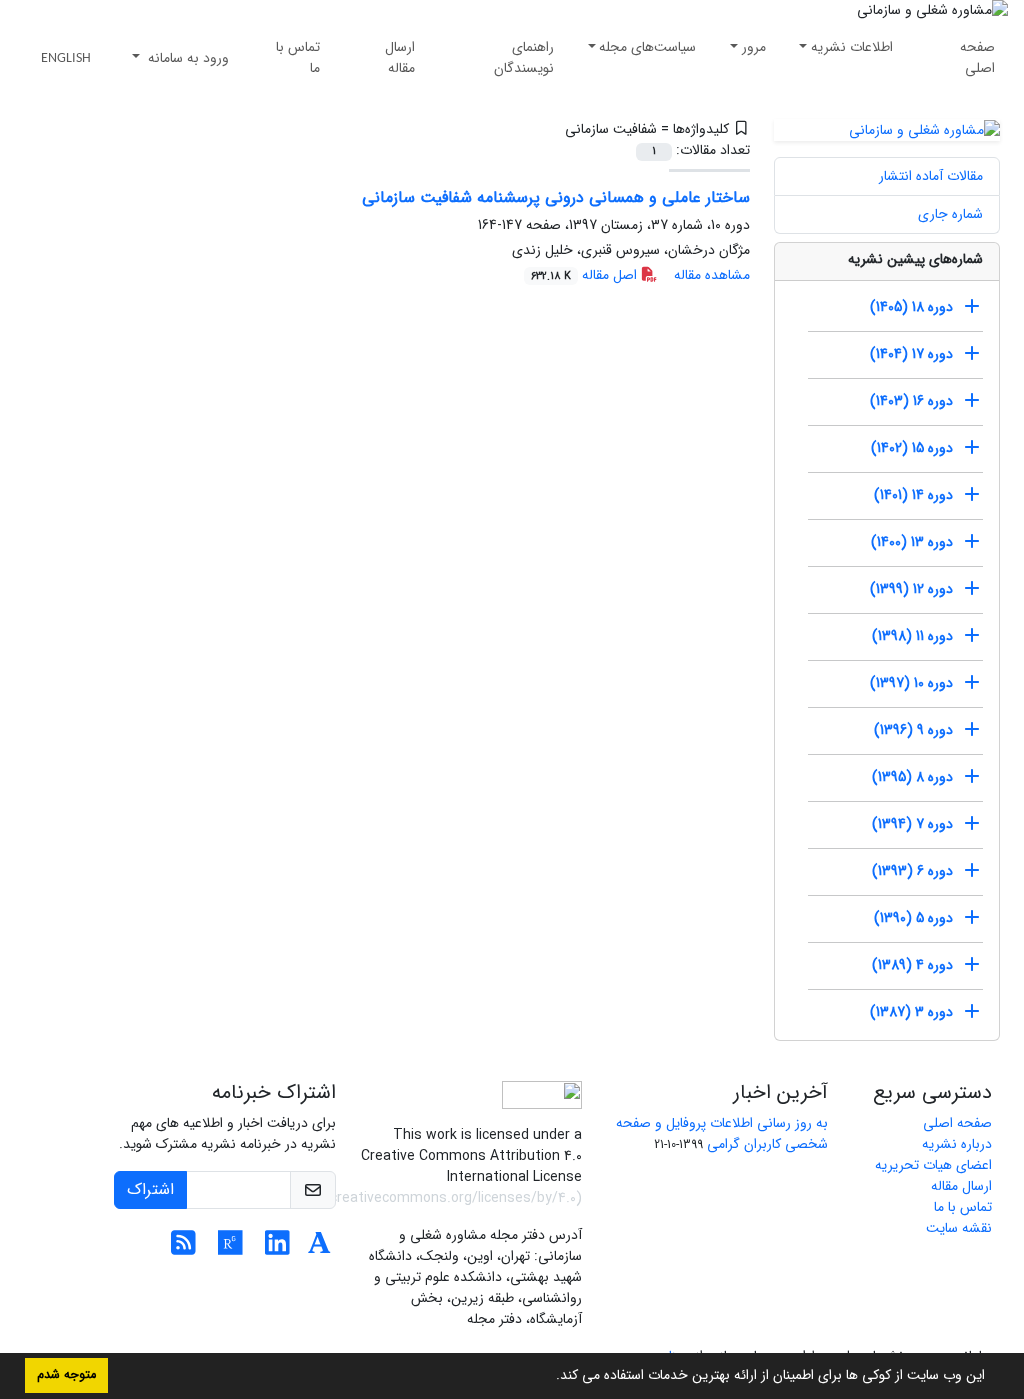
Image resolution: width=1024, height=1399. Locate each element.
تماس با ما (298, 57)
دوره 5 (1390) (913, 918)
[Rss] (183, 1249)
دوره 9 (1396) (913, 730)
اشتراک (150, 1189)
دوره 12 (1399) (911, 589)
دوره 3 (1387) (911, 1012)
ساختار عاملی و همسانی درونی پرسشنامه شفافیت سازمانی (556, 197)
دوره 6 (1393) (912, 871)
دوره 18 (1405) (911, 307)
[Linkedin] (277, 1249)
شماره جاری (950, 214)
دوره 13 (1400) (912, 542)
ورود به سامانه (186, 58)
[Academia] (319, 1249)
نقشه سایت (959, 1228)
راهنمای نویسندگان (524, 57)
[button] (549, 1377)
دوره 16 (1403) (911, 401)
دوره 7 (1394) (912, 824)
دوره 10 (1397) (911, 683)
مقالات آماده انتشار (931, 176)
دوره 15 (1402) (912, 448)
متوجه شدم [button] (66, 1375)
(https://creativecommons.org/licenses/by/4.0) (427, 1198)
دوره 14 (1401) (913, 495)
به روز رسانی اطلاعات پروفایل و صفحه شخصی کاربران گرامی (722, 1133)
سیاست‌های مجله (647, 47)
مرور (754, 47)
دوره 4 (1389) (912, 965)
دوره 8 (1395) (912, 777)
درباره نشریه (957, 1144)
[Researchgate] (230, 1249)
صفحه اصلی (977, 57)
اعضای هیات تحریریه (933, 1165)
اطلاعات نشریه (852, 47)
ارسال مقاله (400, 57)
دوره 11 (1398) (912, 636)
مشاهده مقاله (712, 275)
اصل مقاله (586, 275)
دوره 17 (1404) (911, 354)
